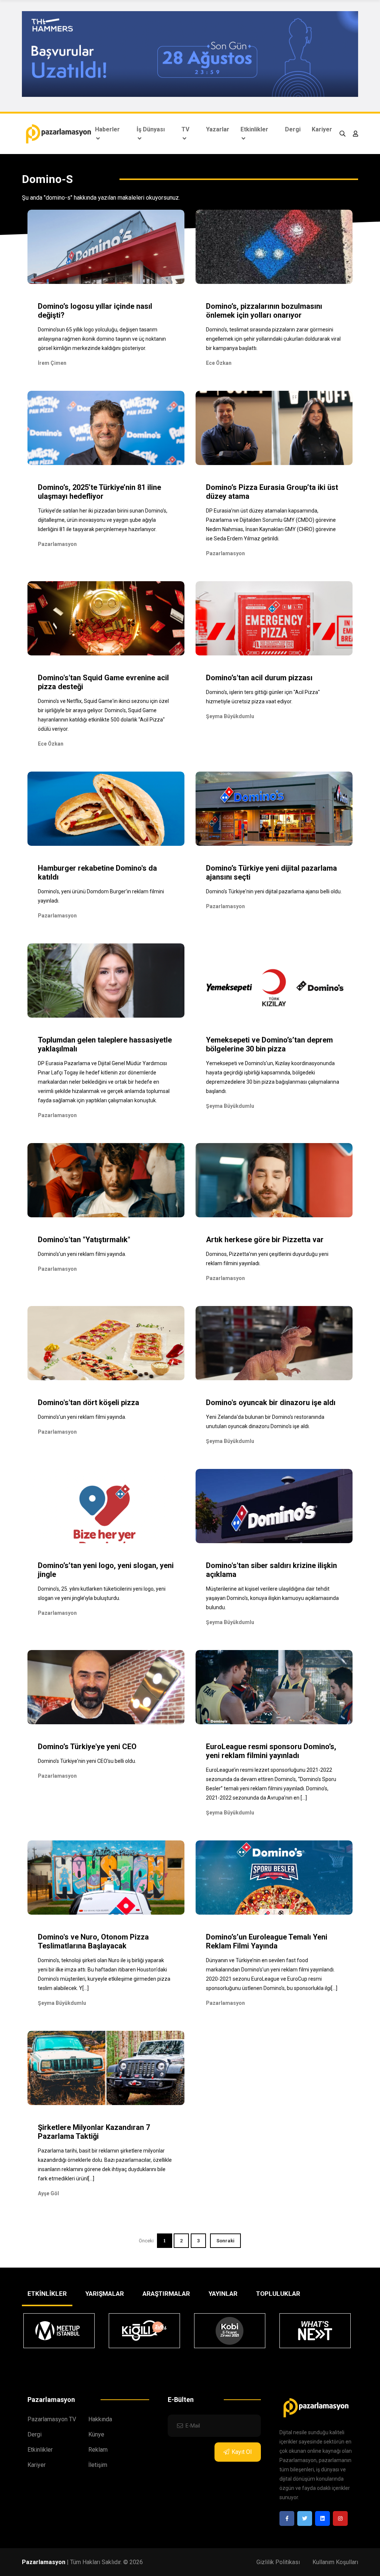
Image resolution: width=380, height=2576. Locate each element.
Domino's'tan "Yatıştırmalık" (84, 1240)
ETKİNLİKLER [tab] (47, 2294)
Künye (96, 2434)
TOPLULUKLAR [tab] (278, 2294)
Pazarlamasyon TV (52, 2419)
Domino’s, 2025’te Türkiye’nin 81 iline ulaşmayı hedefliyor (99, 492)
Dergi (293, 129)
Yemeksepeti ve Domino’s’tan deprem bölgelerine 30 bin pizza (269, 1044)
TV (185, 129)
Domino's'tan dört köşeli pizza (89, 1402)
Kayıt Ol (242, 2452)
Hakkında (100, 2419)
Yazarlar (218, 129)
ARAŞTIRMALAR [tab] (166, 2294)
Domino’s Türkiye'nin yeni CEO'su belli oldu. (87, 1761)
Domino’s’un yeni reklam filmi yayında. (82, 1254)
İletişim (98, 2465)
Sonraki (225, 2241)
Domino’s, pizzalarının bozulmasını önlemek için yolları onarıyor (264, 311)
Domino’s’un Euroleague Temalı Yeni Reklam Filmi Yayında (267, 1941)
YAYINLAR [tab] (223, 2294)
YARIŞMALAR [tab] (105, 2294)
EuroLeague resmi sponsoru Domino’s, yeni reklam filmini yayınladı (271, 1751)
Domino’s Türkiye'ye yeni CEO (87, 1747)
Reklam (98, 2450)
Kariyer (322, 129)
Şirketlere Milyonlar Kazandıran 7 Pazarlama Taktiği (94, 2132)
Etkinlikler (254, 129)
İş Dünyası (151, 129)
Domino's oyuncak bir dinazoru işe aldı (271, 1402)
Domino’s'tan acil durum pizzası (259, 678)
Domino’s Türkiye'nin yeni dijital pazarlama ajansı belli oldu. (274, 891)
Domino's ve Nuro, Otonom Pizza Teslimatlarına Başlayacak (93, 1941)
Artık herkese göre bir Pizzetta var (265, 1240)
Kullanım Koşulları (335, 2562)
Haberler (107, 129)
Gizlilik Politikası (278, 2562)
